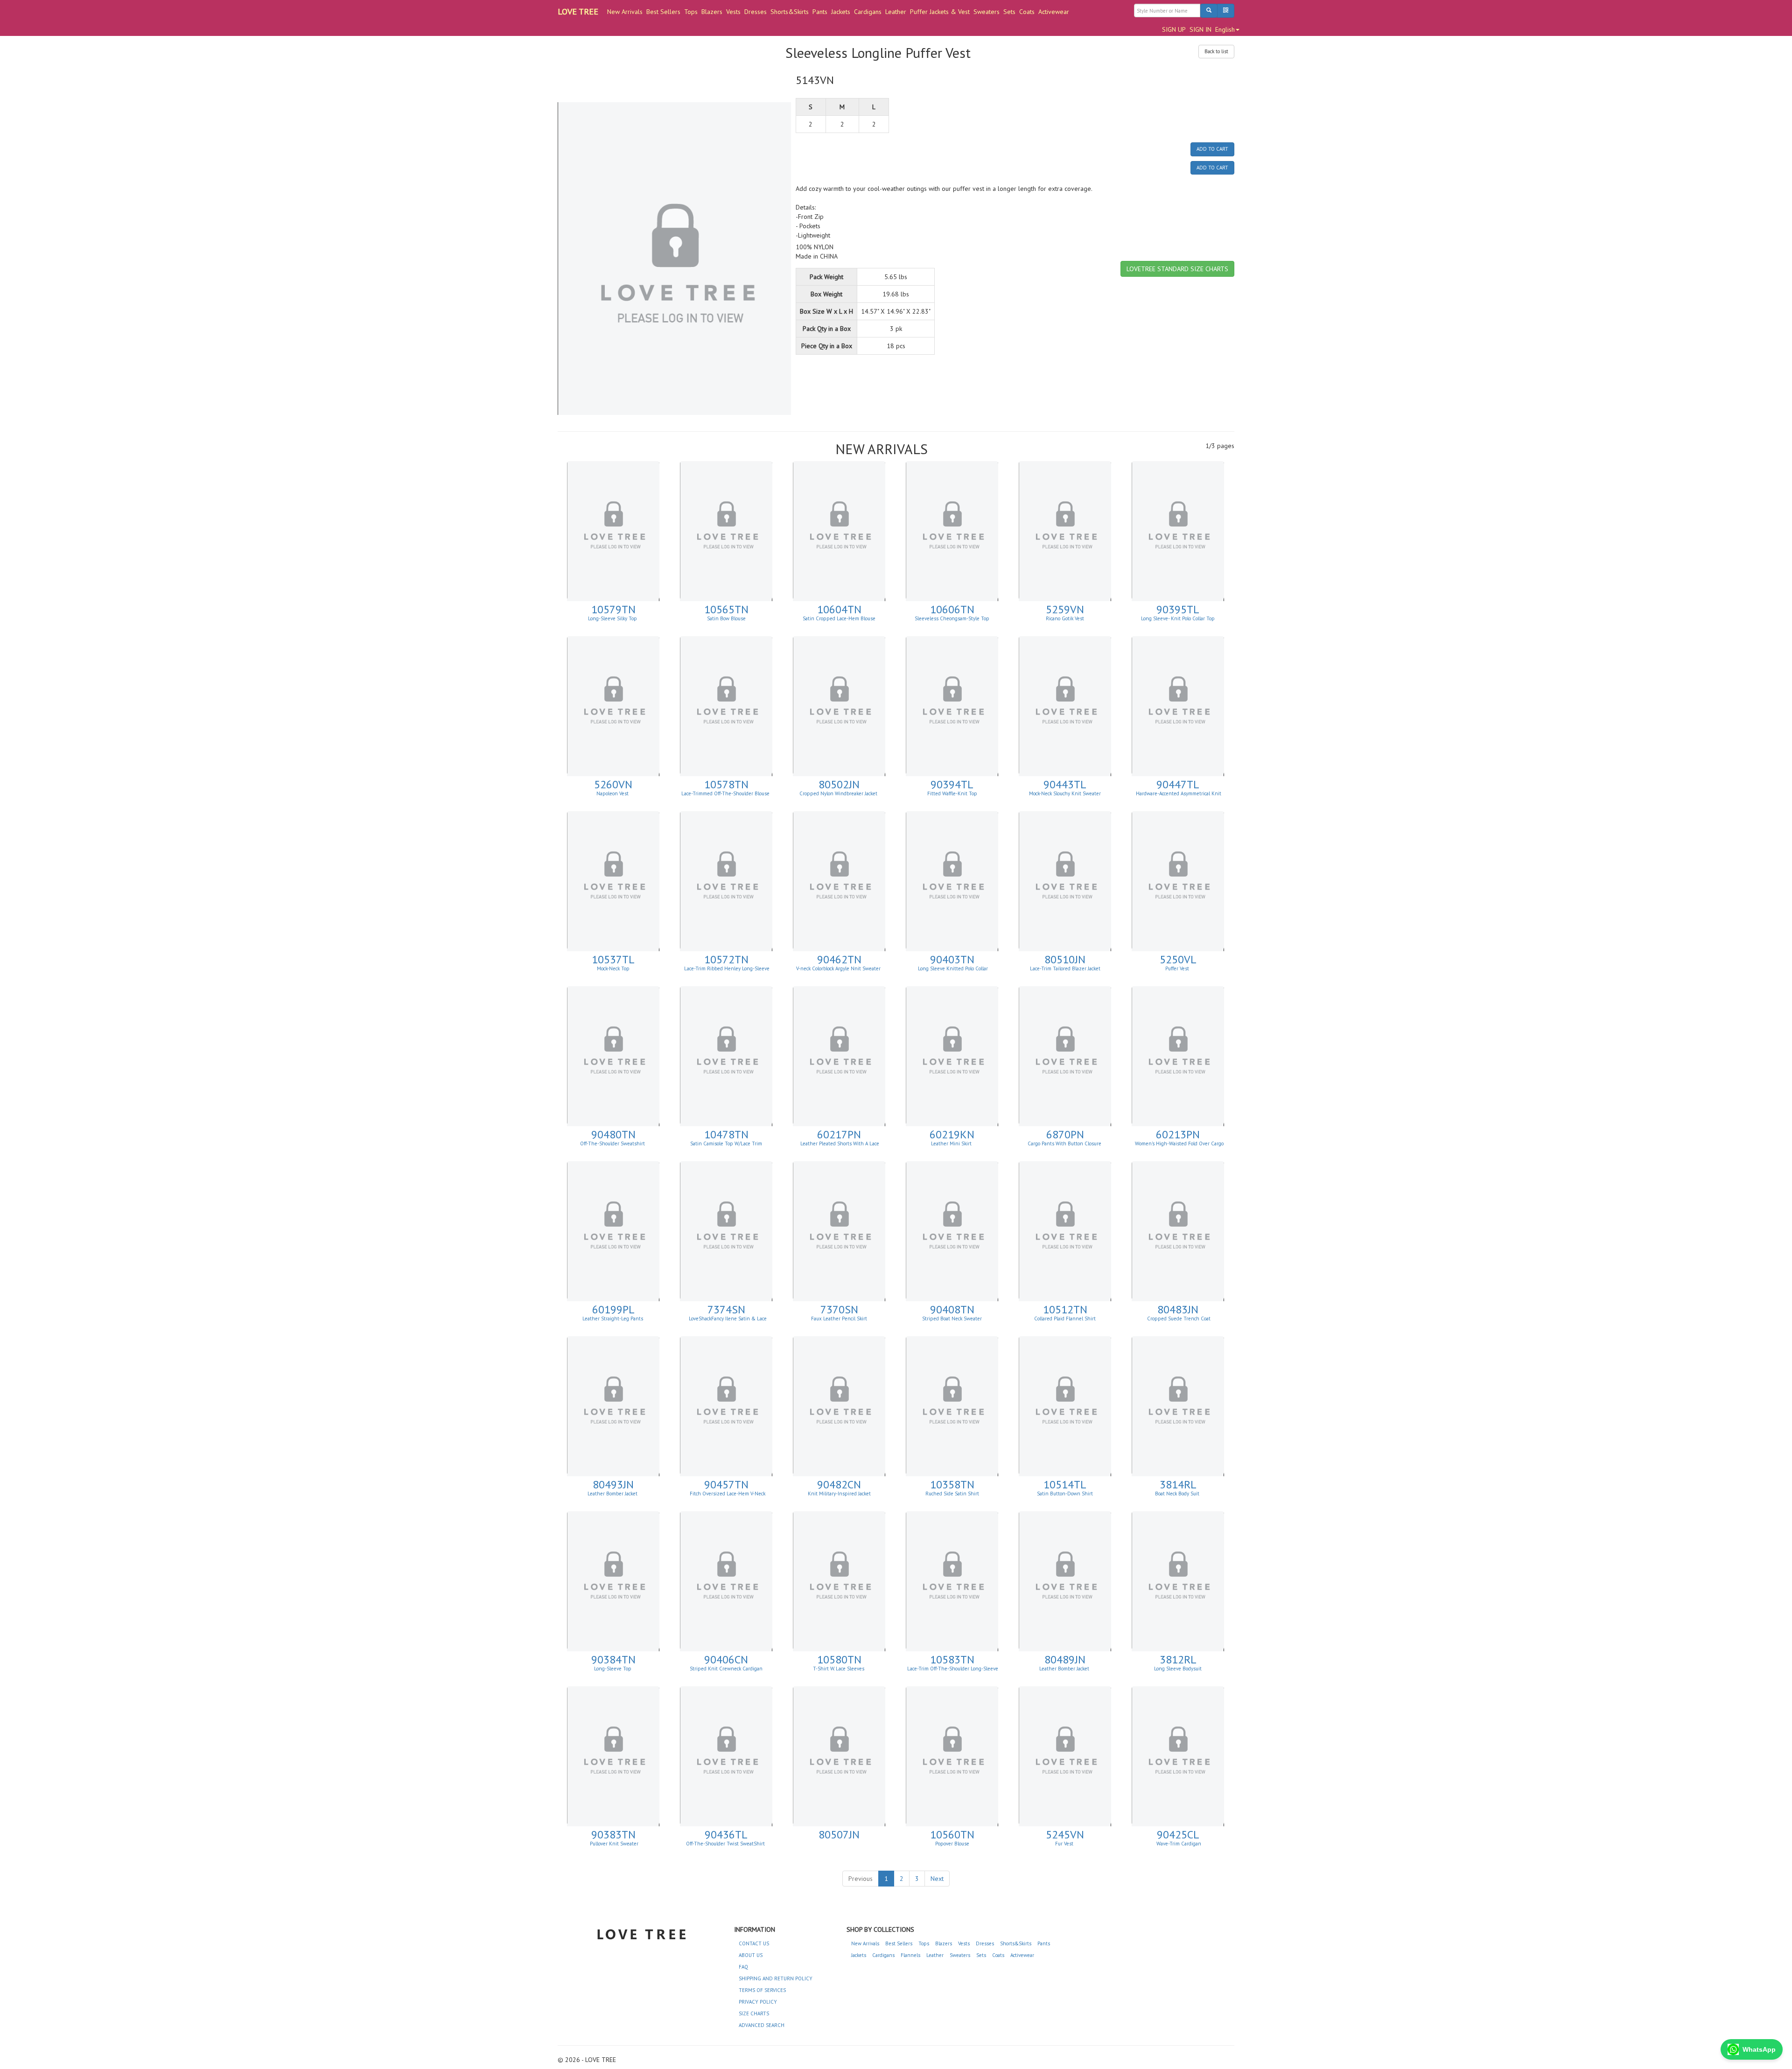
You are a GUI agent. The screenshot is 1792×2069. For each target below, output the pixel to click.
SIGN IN (1200, 29)
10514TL (1065, 1484)
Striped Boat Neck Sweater (952, 1319)
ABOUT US (751, 1955)
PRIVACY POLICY (758, 2002)
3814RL (1178, 1484)
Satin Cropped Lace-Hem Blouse (839, 618)
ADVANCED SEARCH (762, 2025)
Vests (733, 12)
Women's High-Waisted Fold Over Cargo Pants (1179, 1146)
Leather (896, 12)
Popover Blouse (952, 1844)
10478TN (726, 1134)
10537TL (613, 959)
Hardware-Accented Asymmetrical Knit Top (1179, 796)
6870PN (1065, 1134)
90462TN (839, 959)
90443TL (1065, 784)
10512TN (1065, 1309)
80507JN (839, 1834)
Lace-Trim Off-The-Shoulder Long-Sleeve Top (953, 1671)
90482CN (839, 1484)
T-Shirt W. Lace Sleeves (839, 1669)
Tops (691, 12)
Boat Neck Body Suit (1178, 1494)
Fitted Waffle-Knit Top (952, 793)
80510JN (1065, 959)
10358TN (952, 1484)
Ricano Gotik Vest (1065, 618)
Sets (1009, 12)
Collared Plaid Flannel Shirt (1065, 1319)
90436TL (726, 1834)
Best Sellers (663, 12)
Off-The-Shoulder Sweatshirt (613, 1143)
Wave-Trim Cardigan (1178, 1844)
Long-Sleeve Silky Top (613, 618)
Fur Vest (1065, 1844)
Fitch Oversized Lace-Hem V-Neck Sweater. (727, 1496)
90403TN (952, 959)
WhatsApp (1759, 2049)
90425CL (1178, 1834)
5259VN (1065, 609)
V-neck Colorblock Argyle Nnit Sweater (839, 968)
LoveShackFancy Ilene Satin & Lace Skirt (727, 1321)
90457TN (726, 1484)
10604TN (839, 609)
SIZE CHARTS (754, 2013)
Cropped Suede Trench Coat (1178, 1319)
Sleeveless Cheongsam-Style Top (952, 618)
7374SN (726, 1309)
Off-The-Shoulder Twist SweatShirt (726, 1844)
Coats (1027, 12)
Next (937, 1879)
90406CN (726, 1659)
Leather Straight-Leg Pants (613, 1319)
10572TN (726, 959)
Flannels (910, 1955)
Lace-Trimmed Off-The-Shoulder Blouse (726, 793)
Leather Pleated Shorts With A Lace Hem (840, 1146)
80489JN (1065, 1659)
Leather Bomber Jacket (613, 1494)
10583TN (952, 1659)
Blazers (712, 12)
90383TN (613, 1834)
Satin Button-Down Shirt (1065, 1494)
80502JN (839, 784)
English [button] (1225, 29)
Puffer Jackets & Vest (940, 12)
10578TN (726, 784)
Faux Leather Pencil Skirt (839, 1319)
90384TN (613, 1659)
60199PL (613, 1309)
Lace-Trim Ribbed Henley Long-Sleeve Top (727, 971)
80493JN (613, 1484)
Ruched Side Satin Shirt (952, 1494)
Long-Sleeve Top (613, 1669)
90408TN (952, 1309)
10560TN (952, 1834)
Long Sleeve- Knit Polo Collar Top (1178, 618)
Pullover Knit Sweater (613, 1844)
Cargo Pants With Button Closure (1065, 1143)
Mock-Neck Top (613, 968)
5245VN (1065, 1834)
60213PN (1178, 1134)
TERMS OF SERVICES (762, 1990)
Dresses (756, 12)
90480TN (613, 1134)
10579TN (613, 609)
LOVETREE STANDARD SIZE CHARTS (1177, 269)
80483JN (1178, 1309)
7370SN (839, 1309)
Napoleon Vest (613, 793)
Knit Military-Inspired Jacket (839, 1494)
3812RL (1178, 1659)
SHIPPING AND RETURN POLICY (776, 1978)
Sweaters (987, 12)
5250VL (1178, 959)
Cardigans (868, 12)
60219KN (952, 1134)
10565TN (726, 609)
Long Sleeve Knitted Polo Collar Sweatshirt (953, 971)
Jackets (841, 12)
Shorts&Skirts (790, 12)
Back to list (1216, 51)
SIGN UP (1174, 29)
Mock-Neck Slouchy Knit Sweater (1065, 793)
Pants (820, 12)
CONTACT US (754, 1943)
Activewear (1054, 12)
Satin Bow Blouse (726, 618)
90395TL (1178, 609)
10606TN (952, 609)
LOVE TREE (578, 11)
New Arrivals (625, 12)
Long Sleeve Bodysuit (1178, 1669)
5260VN (613, 784)
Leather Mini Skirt (952, 1143)
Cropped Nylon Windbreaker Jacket (839, 793)
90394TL (952, 784)
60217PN (839, 1134)
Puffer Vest (1178, 968)
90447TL (1178, 784)
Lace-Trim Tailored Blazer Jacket (1065, 968)
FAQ (743, 1967)
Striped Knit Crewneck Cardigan (726, 1669)
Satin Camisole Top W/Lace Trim (726, 1143)
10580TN (839, 1659)
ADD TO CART (1212, 149)
